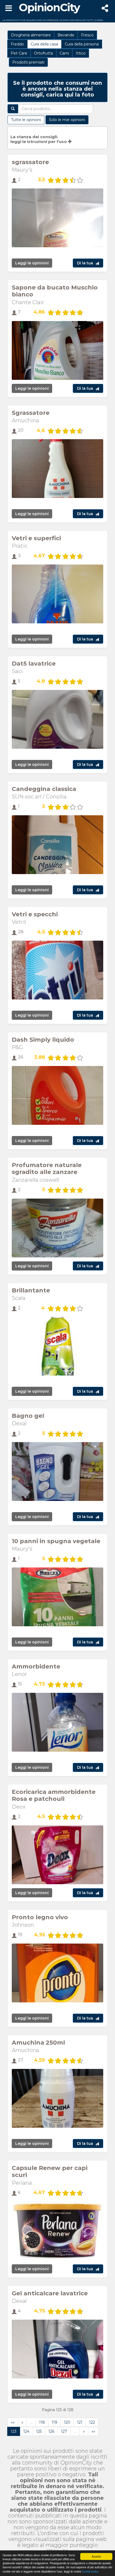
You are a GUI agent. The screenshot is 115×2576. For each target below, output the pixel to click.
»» (93, 2431)
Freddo (17, 44)
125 (39, 2431)
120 (67, 2422)
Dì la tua (85, 263)
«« (13, 2422)
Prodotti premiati (28, 62)
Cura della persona (82, 44)
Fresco (87, 35)
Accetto (96, 2556)
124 (26, 2431)
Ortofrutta (43, 53)
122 (92, 2422)
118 (42, 2422)
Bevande (66, 35)
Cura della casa (44, 44)
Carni (64, 53)
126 (51, 2431)
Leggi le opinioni (32, 263)
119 (54, 2422)
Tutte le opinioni (26, 120)
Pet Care (19, 53)
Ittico (81, 53)
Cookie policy (90, 2571)
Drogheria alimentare (31, 35)
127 (64, 2431)
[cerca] (13, 109)
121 (80, 2422)
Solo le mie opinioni (67, 120)
